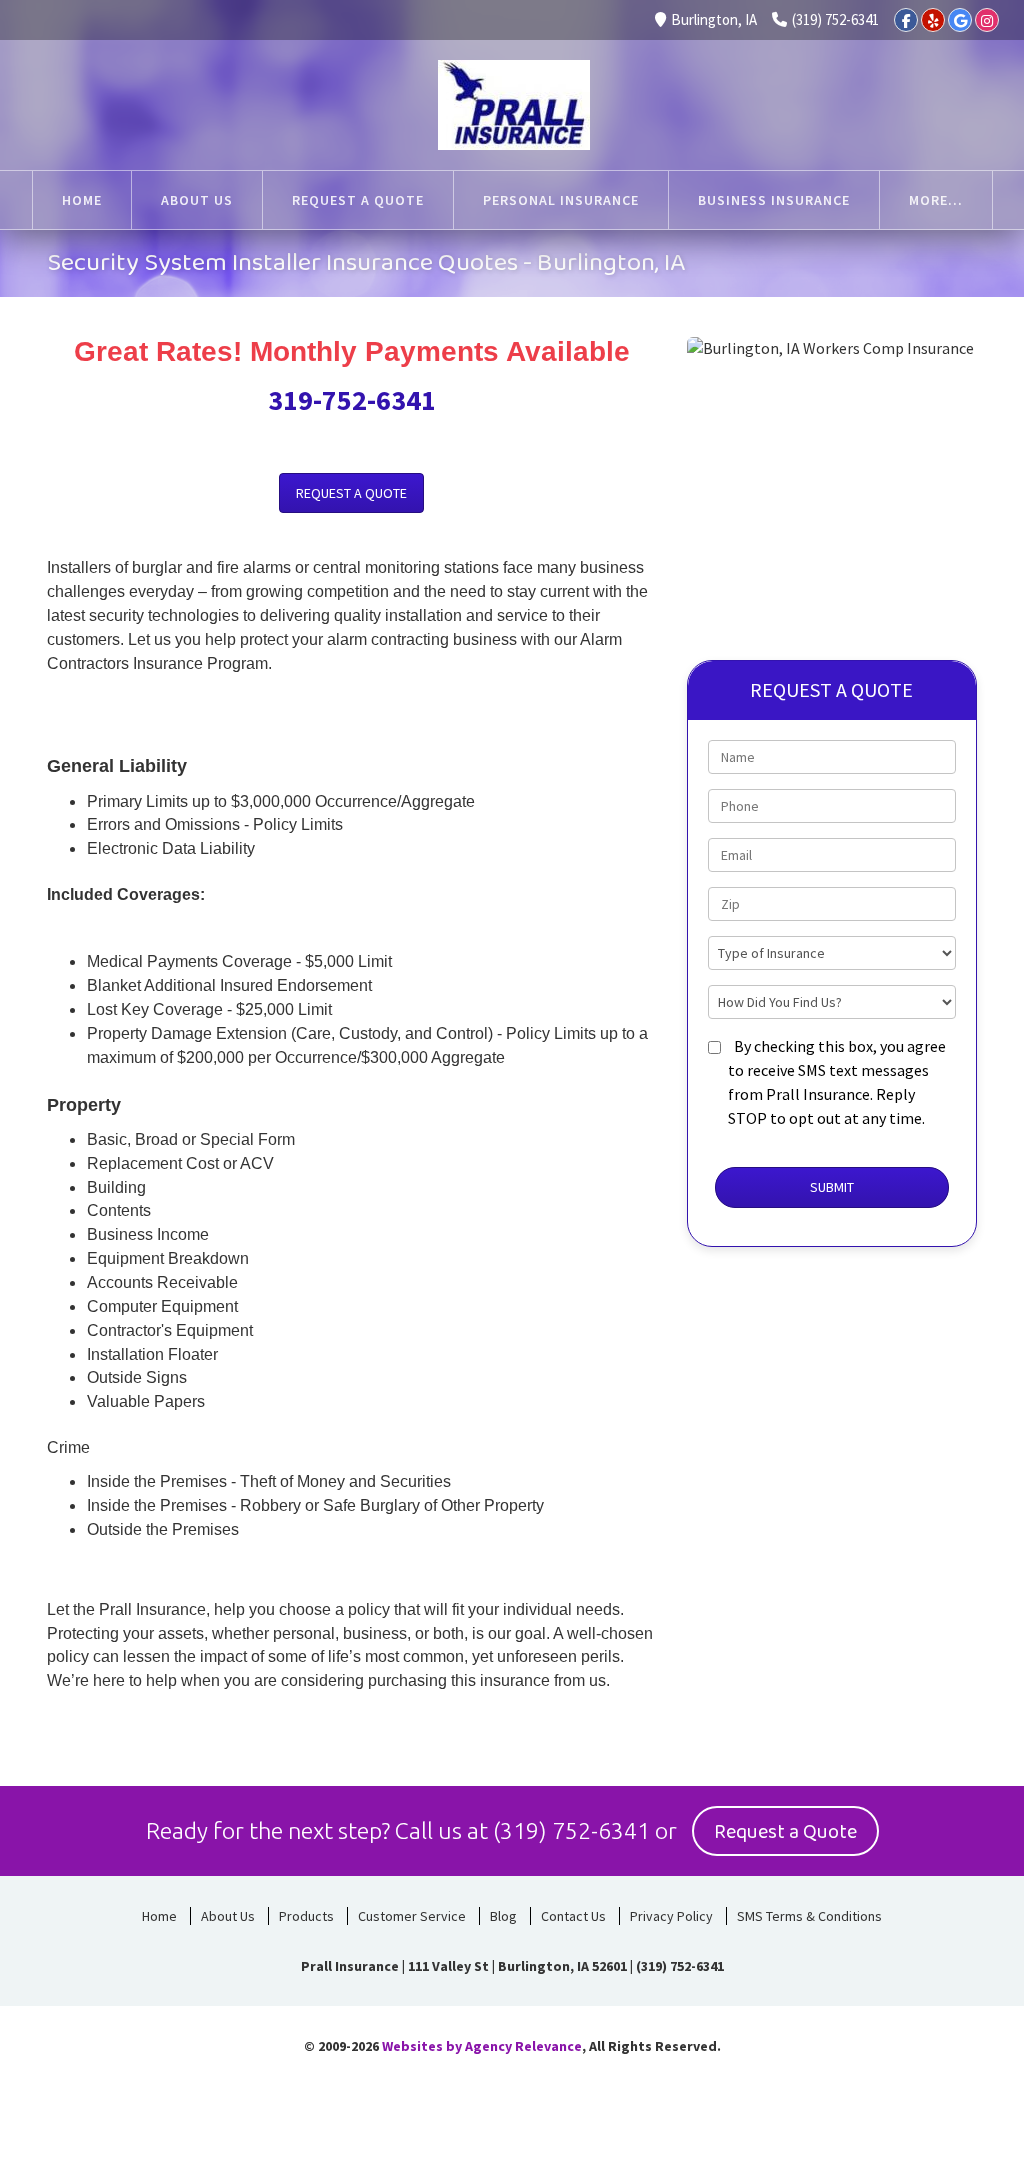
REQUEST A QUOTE (351, 493)
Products (306, 1916)
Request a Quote (785, 1832)
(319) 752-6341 (835, 19)
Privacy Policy (671, 1916)
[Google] (960, 20)
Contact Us (573, 1916)
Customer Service (412, 1916)
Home (159, 1916)
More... (936, 200)
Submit (832, 1187)
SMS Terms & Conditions (809, 1916)
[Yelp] (933, 20)
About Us (228, 1916)
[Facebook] (906, 20)
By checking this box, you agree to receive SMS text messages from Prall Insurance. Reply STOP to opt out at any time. (837, 1082)
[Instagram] (987, 20)
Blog (503, 1916)
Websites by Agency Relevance (482, 2046)
